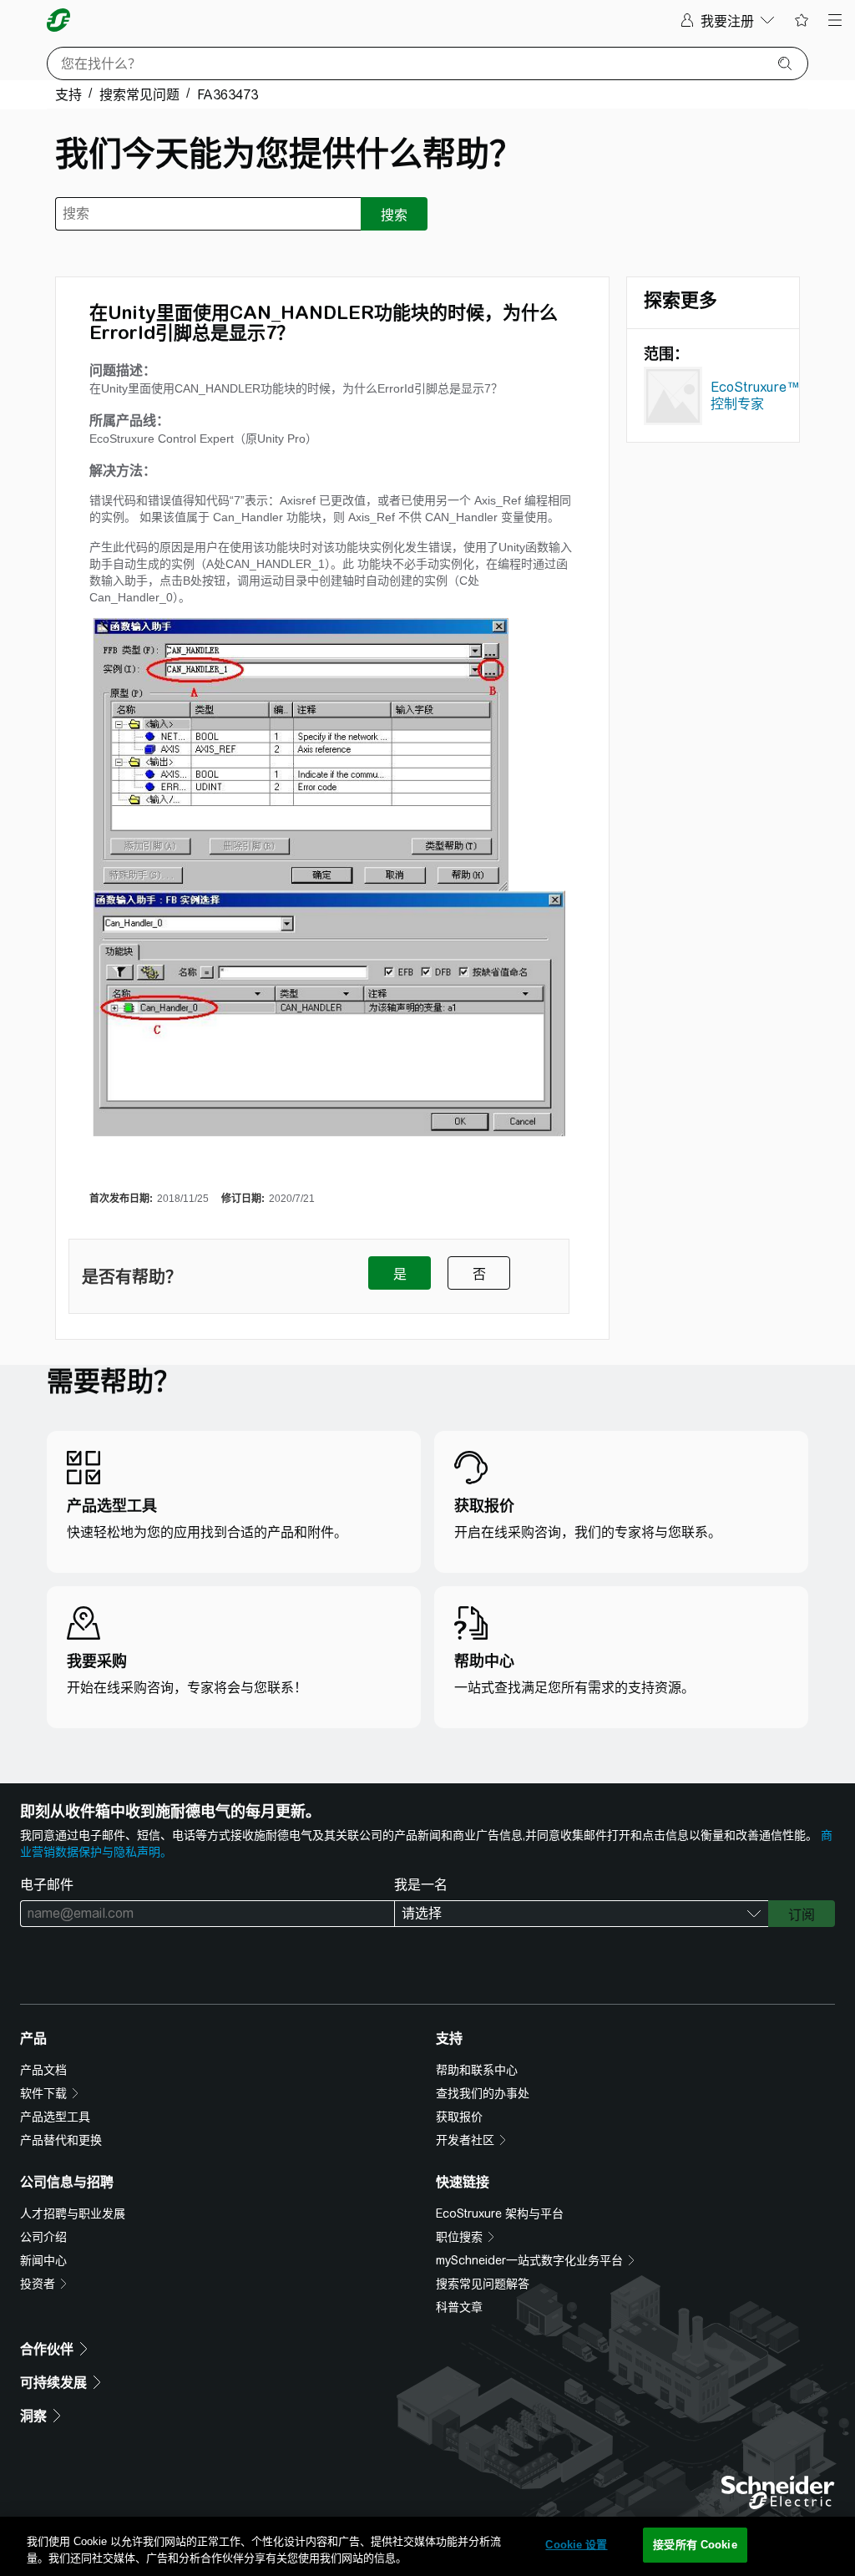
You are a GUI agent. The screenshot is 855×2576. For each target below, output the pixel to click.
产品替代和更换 (61, 2140)
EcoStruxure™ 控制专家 (755, 396)
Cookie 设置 (576, 2545)
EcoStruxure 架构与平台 (500, 2213)
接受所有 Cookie (695, 2545)
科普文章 (459, 2307)
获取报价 (459, 2117)
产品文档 (43, 2070)
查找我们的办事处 (483, 2093)
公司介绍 (43, 2237)
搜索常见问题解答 (483, 2284)
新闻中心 (43, 2260)
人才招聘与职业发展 (73, 2213)
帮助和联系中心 (477, 2070)
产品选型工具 (55, 2117)
